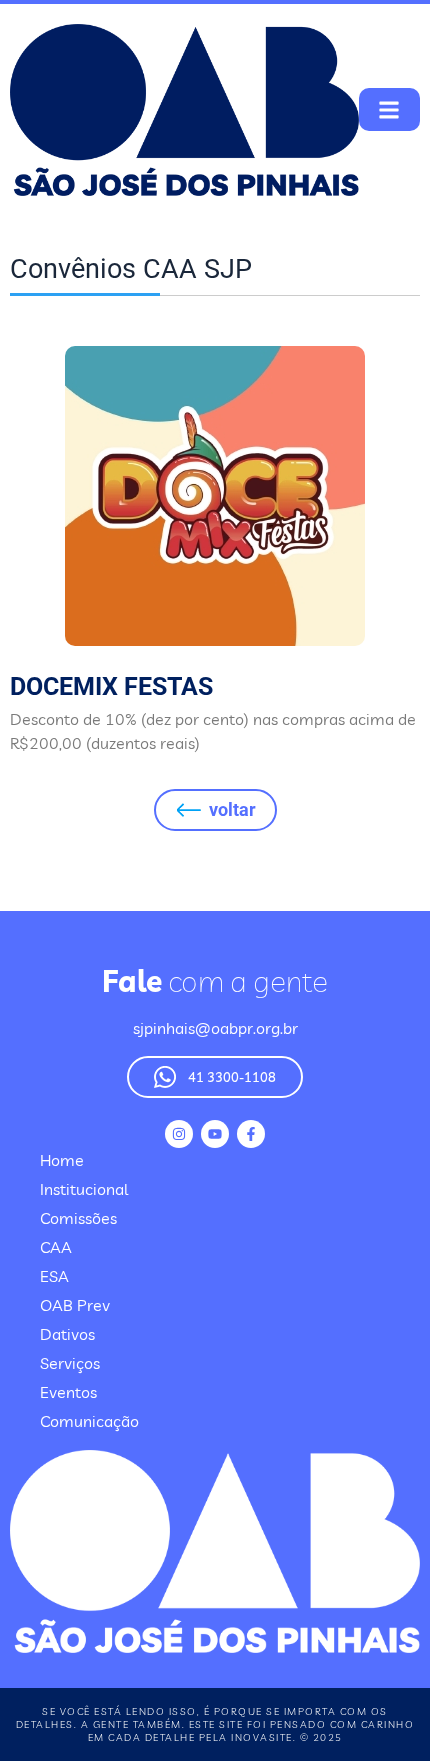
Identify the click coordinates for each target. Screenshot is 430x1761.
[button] (389, 109)
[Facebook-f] (251, 1134)
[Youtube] (215, 1134)
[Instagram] (179, 1134)
